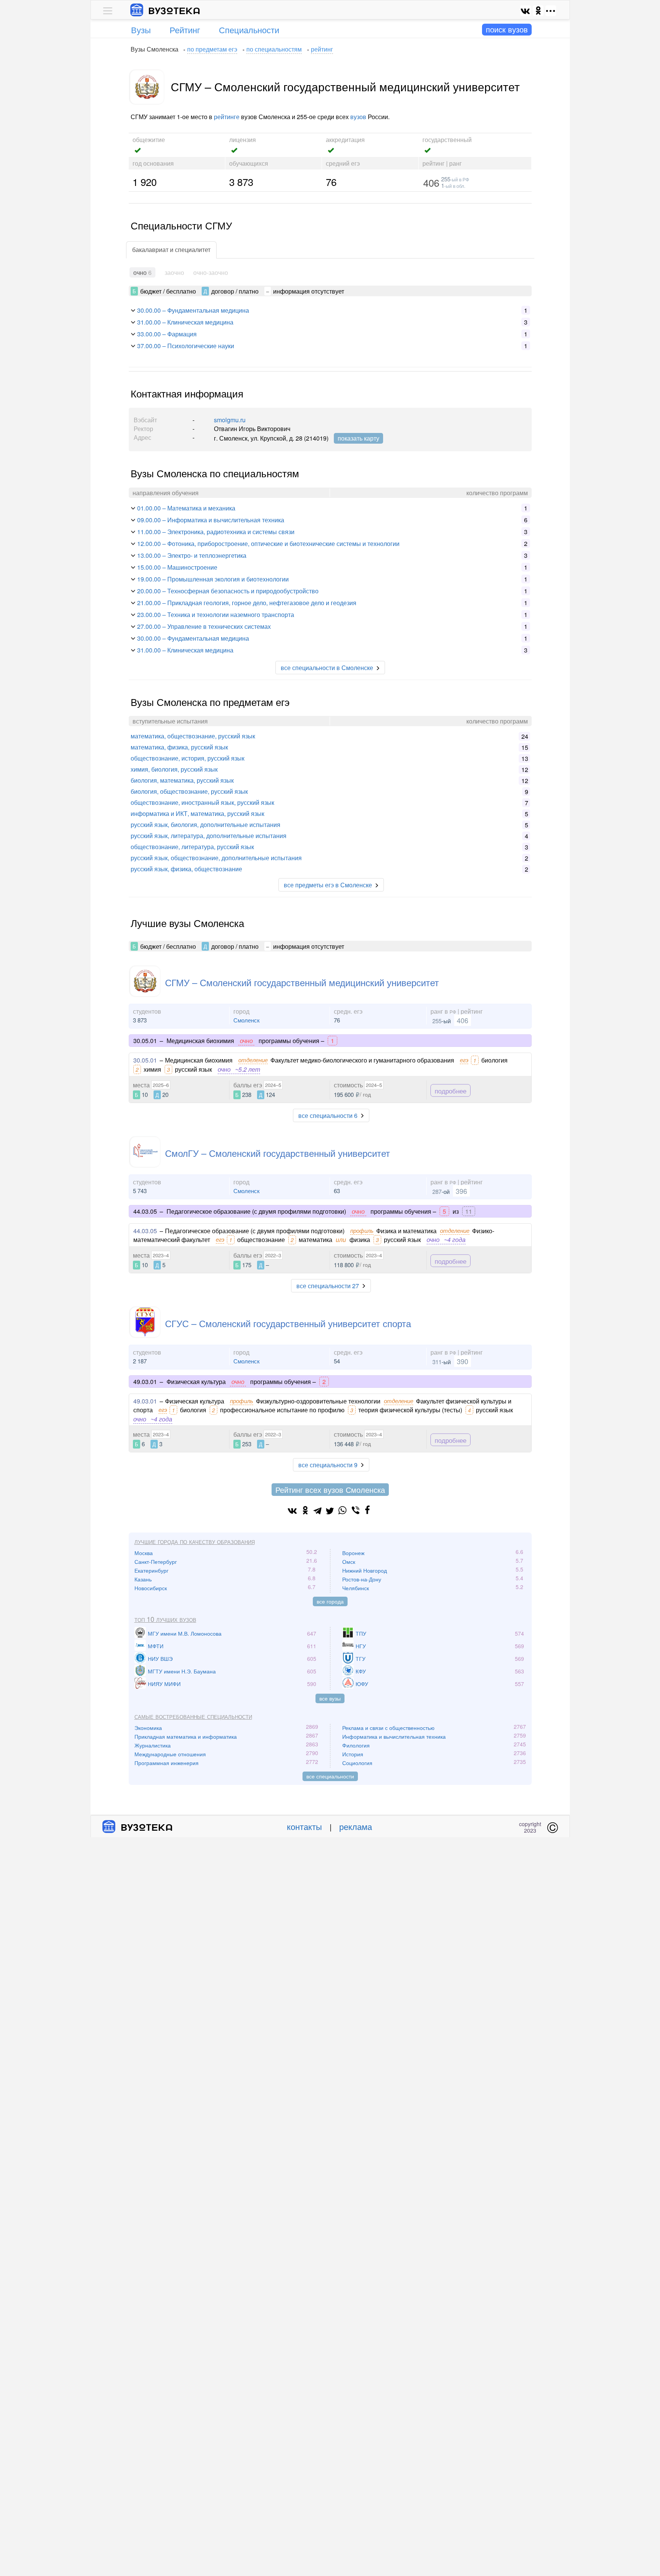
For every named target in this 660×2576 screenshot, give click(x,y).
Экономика (148, 1728)
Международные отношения (170, 1754)
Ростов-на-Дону (362, 1579)
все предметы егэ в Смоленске (328, 885)
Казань (143, 1579)
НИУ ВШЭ (160, 1659)
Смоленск (247, 1020)
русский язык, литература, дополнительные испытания (209, 836)
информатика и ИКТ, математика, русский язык (197, 813)
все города (330, 1601)
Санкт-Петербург (156, 1562)
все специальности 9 (328, 1465)
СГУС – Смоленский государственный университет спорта (288, 1323)
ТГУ (361, 1659)
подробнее (451, 1091)
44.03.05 (145, 1231)
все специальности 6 (328, 1115)
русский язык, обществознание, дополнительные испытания (216, 858)
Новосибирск (151, 1588)
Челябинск (356, 1588)
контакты (304, 1826)
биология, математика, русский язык (182, 780)
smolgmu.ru (230, 420)
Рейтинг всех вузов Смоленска (330, 1490)
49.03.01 (145, 1401)
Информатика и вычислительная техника (394, 1736)
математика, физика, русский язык (179, 747)
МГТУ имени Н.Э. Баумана (182, 1671)
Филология (356, 1745)
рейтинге (227, 117)
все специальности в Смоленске (327, 668)
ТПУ (361, 1633)
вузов (358, 117)
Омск (349, 1562)
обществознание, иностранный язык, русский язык (202, 802)
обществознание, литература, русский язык (192, 847)
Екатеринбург (151, 1570)
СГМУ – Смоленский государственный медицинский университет (302, 982)
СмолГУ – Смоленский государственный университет (277, 1153)
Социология (357, 1763)
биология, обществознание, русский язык (189, 791)
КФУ (361, 1671)
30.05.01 (145, 1060)
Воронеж (353, 1553)
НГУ (361, 1646)
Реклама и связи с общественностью (388, 1728)
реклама (356, 1826)
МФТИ (156, 1646)
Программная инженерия (167, 1763)
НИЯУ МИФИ (164, 1684)
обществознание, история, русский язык (188, 758)
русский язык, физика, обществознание (186, 869)
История (353, 1754)
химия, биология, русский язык (174, 769)
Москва (144, 1553)
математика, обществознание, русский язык (193, 736)
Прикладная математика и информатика (186, 1736)
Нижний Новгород (365, 1570)
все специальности (330, 1776)
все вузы (330, 1698)
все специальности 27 (328, 1286)
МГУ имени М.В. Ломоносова (185, 1633)
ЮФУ (362, 1684)
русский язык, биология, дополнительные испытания (205, 824)
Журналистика (153, 1745)
